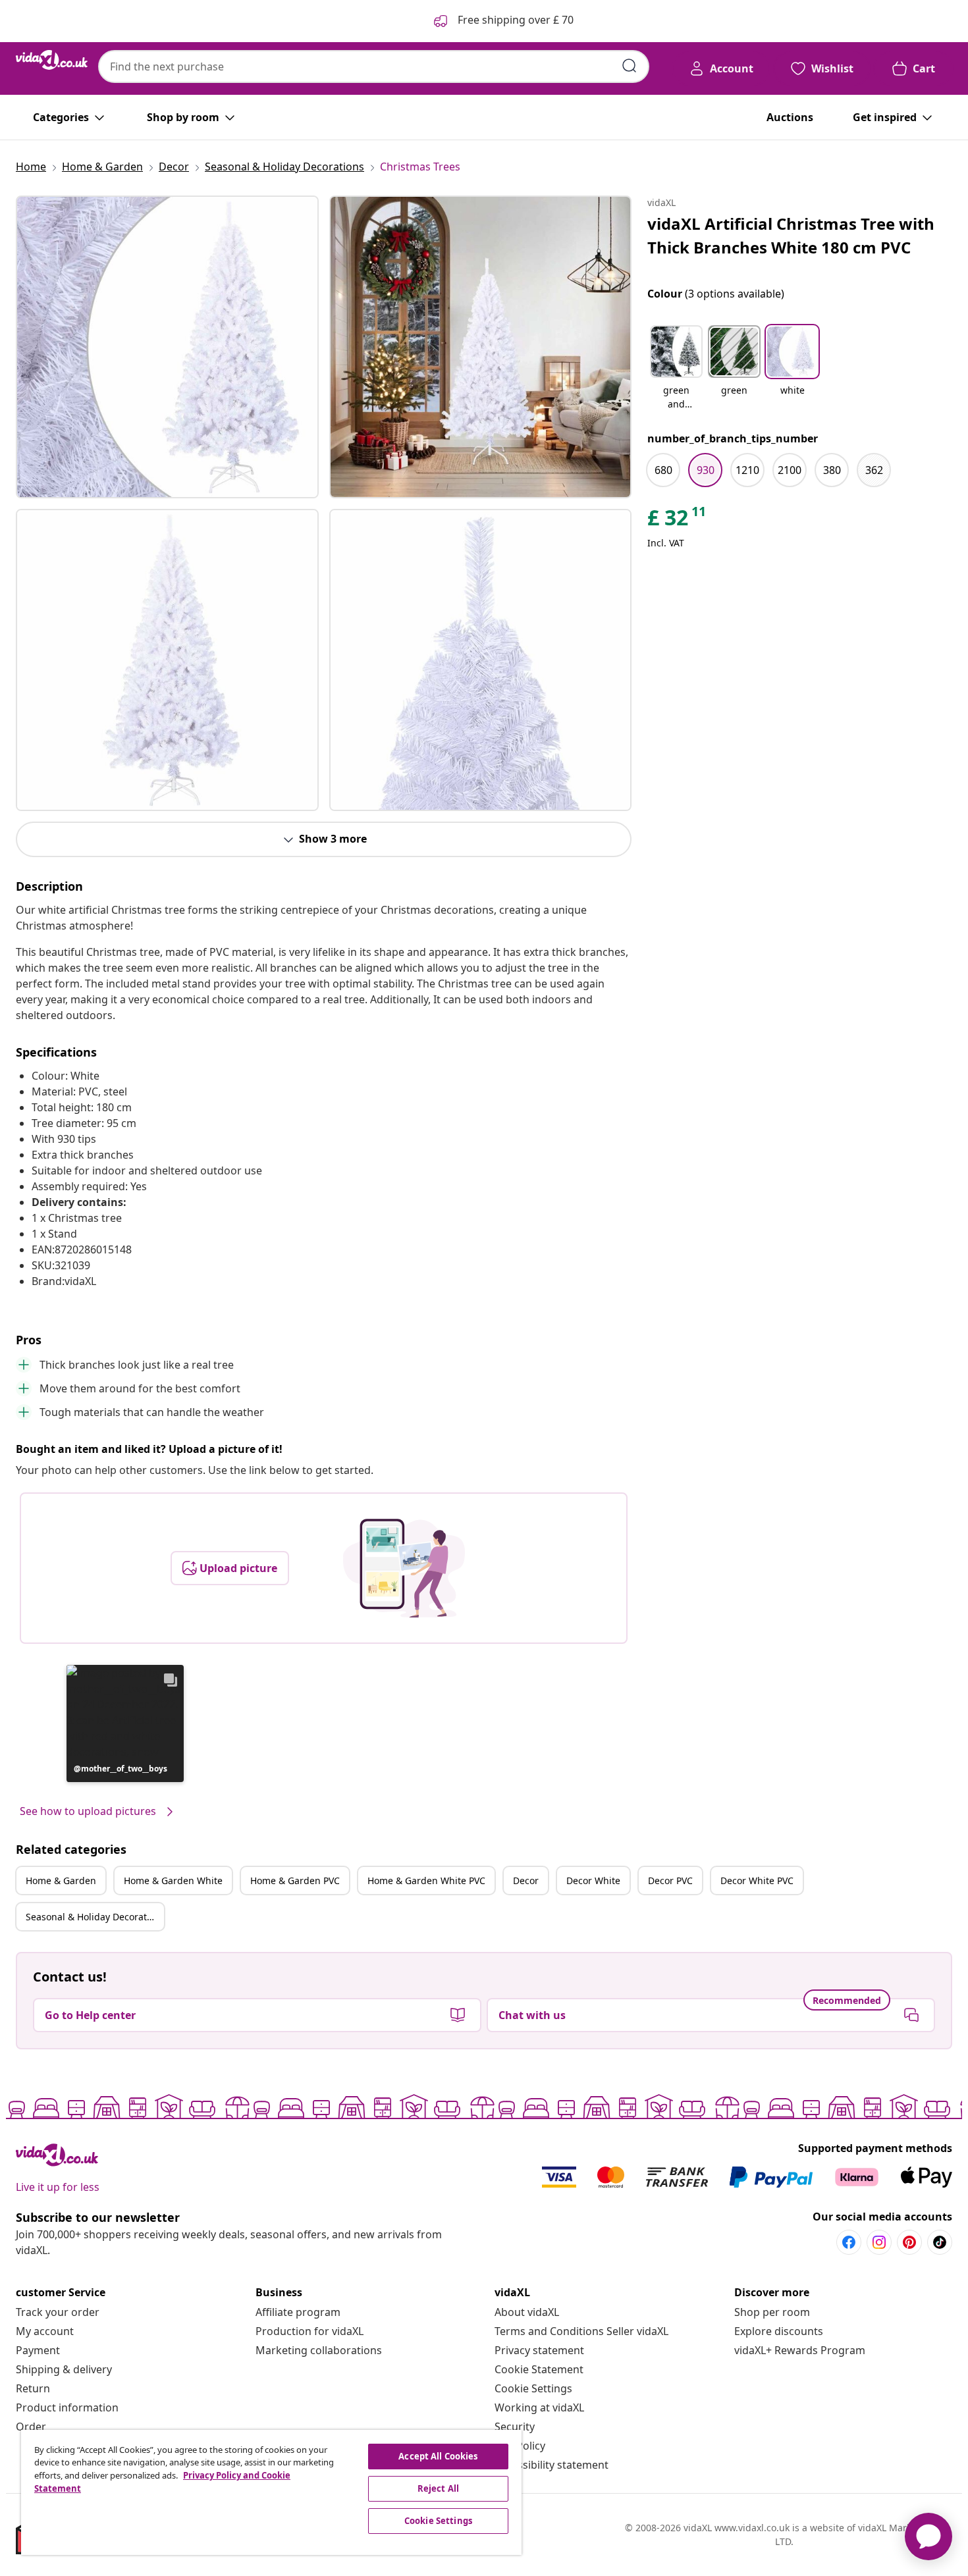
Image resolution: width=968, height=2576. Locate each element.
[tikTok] (940, 2242)
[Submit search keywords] (630, 66)
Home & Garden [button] (61, 1880)
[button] (125, 1723)
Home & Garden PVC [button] (295, 1880)
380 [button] (832, 470)
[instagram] (879, 2242)
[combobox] (374, 66)
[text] (678, 521)
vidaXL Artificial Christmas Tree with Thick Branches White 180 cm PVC (791, 235)
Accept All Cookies (438, 2456)
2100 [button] (790, 470)
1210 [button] (747, 470)
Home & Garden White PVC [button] (426, 1880)
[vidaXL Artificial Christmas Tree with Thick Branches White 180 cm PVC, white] (167, 347)
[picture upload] (404, 1568)
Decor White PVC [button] (757, 1880)
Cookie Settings (533, 2388)
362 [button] (874, 470)
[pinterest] (909, 2242)
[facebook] (849, 2242)
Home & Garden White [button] (173, 1880)
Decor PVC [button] (670, 1880)
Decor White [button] (593, 1880)
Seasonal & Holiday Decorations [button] (95, 1917)
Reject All (438, 2488)
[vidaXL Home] (52, 60)
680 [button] (663, 470)
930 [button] (706, 470)
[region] (271, 2492)
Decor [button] (526, 1880)
